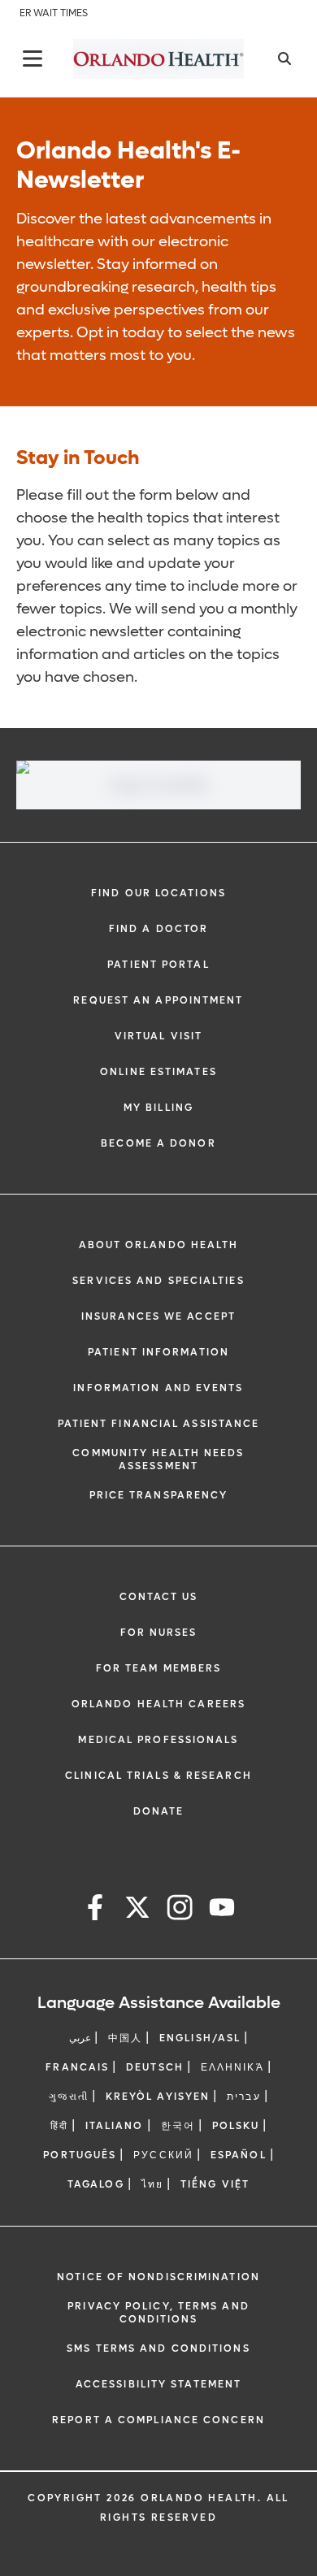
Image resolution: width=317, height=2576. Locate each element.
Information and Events (158, 1388)
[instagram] (180, 1910)
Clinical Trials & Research (158, 1776)
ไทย (152, 2184)
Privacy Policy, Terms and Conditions (158, 2313)
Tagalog (96, 2184)
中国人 (125, 2038)
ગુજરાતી (68, 2097)
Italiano (115, 2126)
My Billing (158, 1108)
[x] (137, 1910)
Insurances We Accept (158, 1316)
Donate (159, 1811)
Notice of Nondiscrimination (158, 2277)
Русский (163, 2155)
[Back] (33, 59)
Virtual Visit (158, 1036)
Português (80, 2155)
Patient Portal (158, 965)
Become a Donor (158, 1143)
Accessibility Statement (158, 2384)
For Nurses (159, 1633)
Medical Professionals (158, 1740)
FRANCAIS (77, 2067)
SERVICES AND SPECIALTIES (158, 1281)
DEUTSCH (155, 2067)
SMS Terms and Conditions (158, 2348)
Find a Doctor (158, 929)
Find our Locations (158, 893)
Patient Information (158, 1352)
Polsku (236, 2126)
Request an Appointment (158, 1000)
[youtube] (222, 1910)
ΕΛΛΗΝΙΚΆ (232, 2067)
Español (239, 2155)
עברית (244, 2097)
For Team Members (159, 1668)
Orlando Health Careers (158, 1704)
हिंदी (59, 2126)
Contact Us (159, 1597)
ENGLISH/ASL (200, 2038)
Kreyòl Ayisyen (158, 2097)
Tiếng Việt (215, 2184)
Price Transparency (159, 1495)
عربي (80, 2038)
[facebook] (95, 1910)
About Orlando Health (159, 1245)
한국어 (178, 2126)
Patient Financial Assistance (159, 1424)
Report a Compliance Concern (158, 2420)
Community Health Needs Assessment (158, 1459)
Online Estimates (158, 1072)
